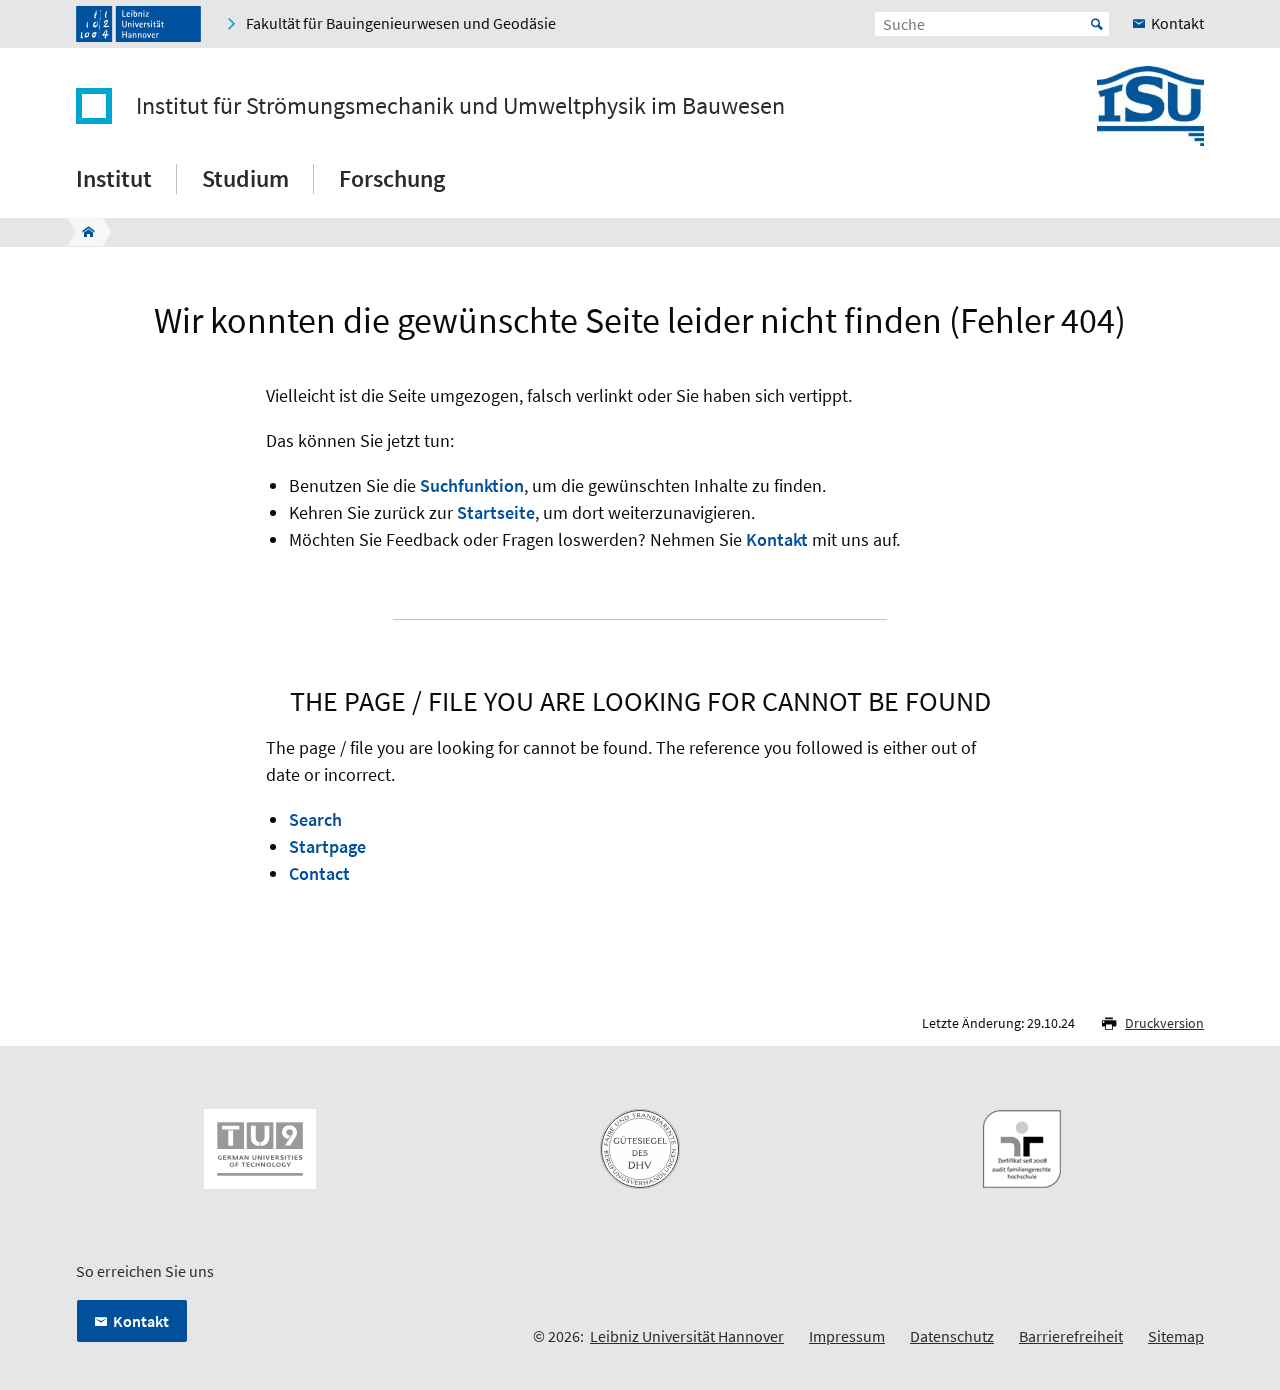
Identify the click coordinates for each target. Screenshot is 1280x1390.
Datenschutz (952, 1336)
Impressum (847, 1336)
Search (315, 819)
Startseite (496, 512)
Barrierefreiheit (1071, 1336)
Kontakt (777, 539)
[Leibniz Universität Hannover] (138, 24)
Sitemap (1176, 1336)
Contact (319, 873)
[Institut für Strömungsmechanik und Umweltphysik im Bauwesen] (82, 232)
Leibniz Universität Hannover (687, 1336)
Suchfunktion (472, 485)
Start (1097, 24)
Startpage (327, 846)
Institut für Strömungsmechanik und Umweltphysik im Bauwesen (460, 106)
